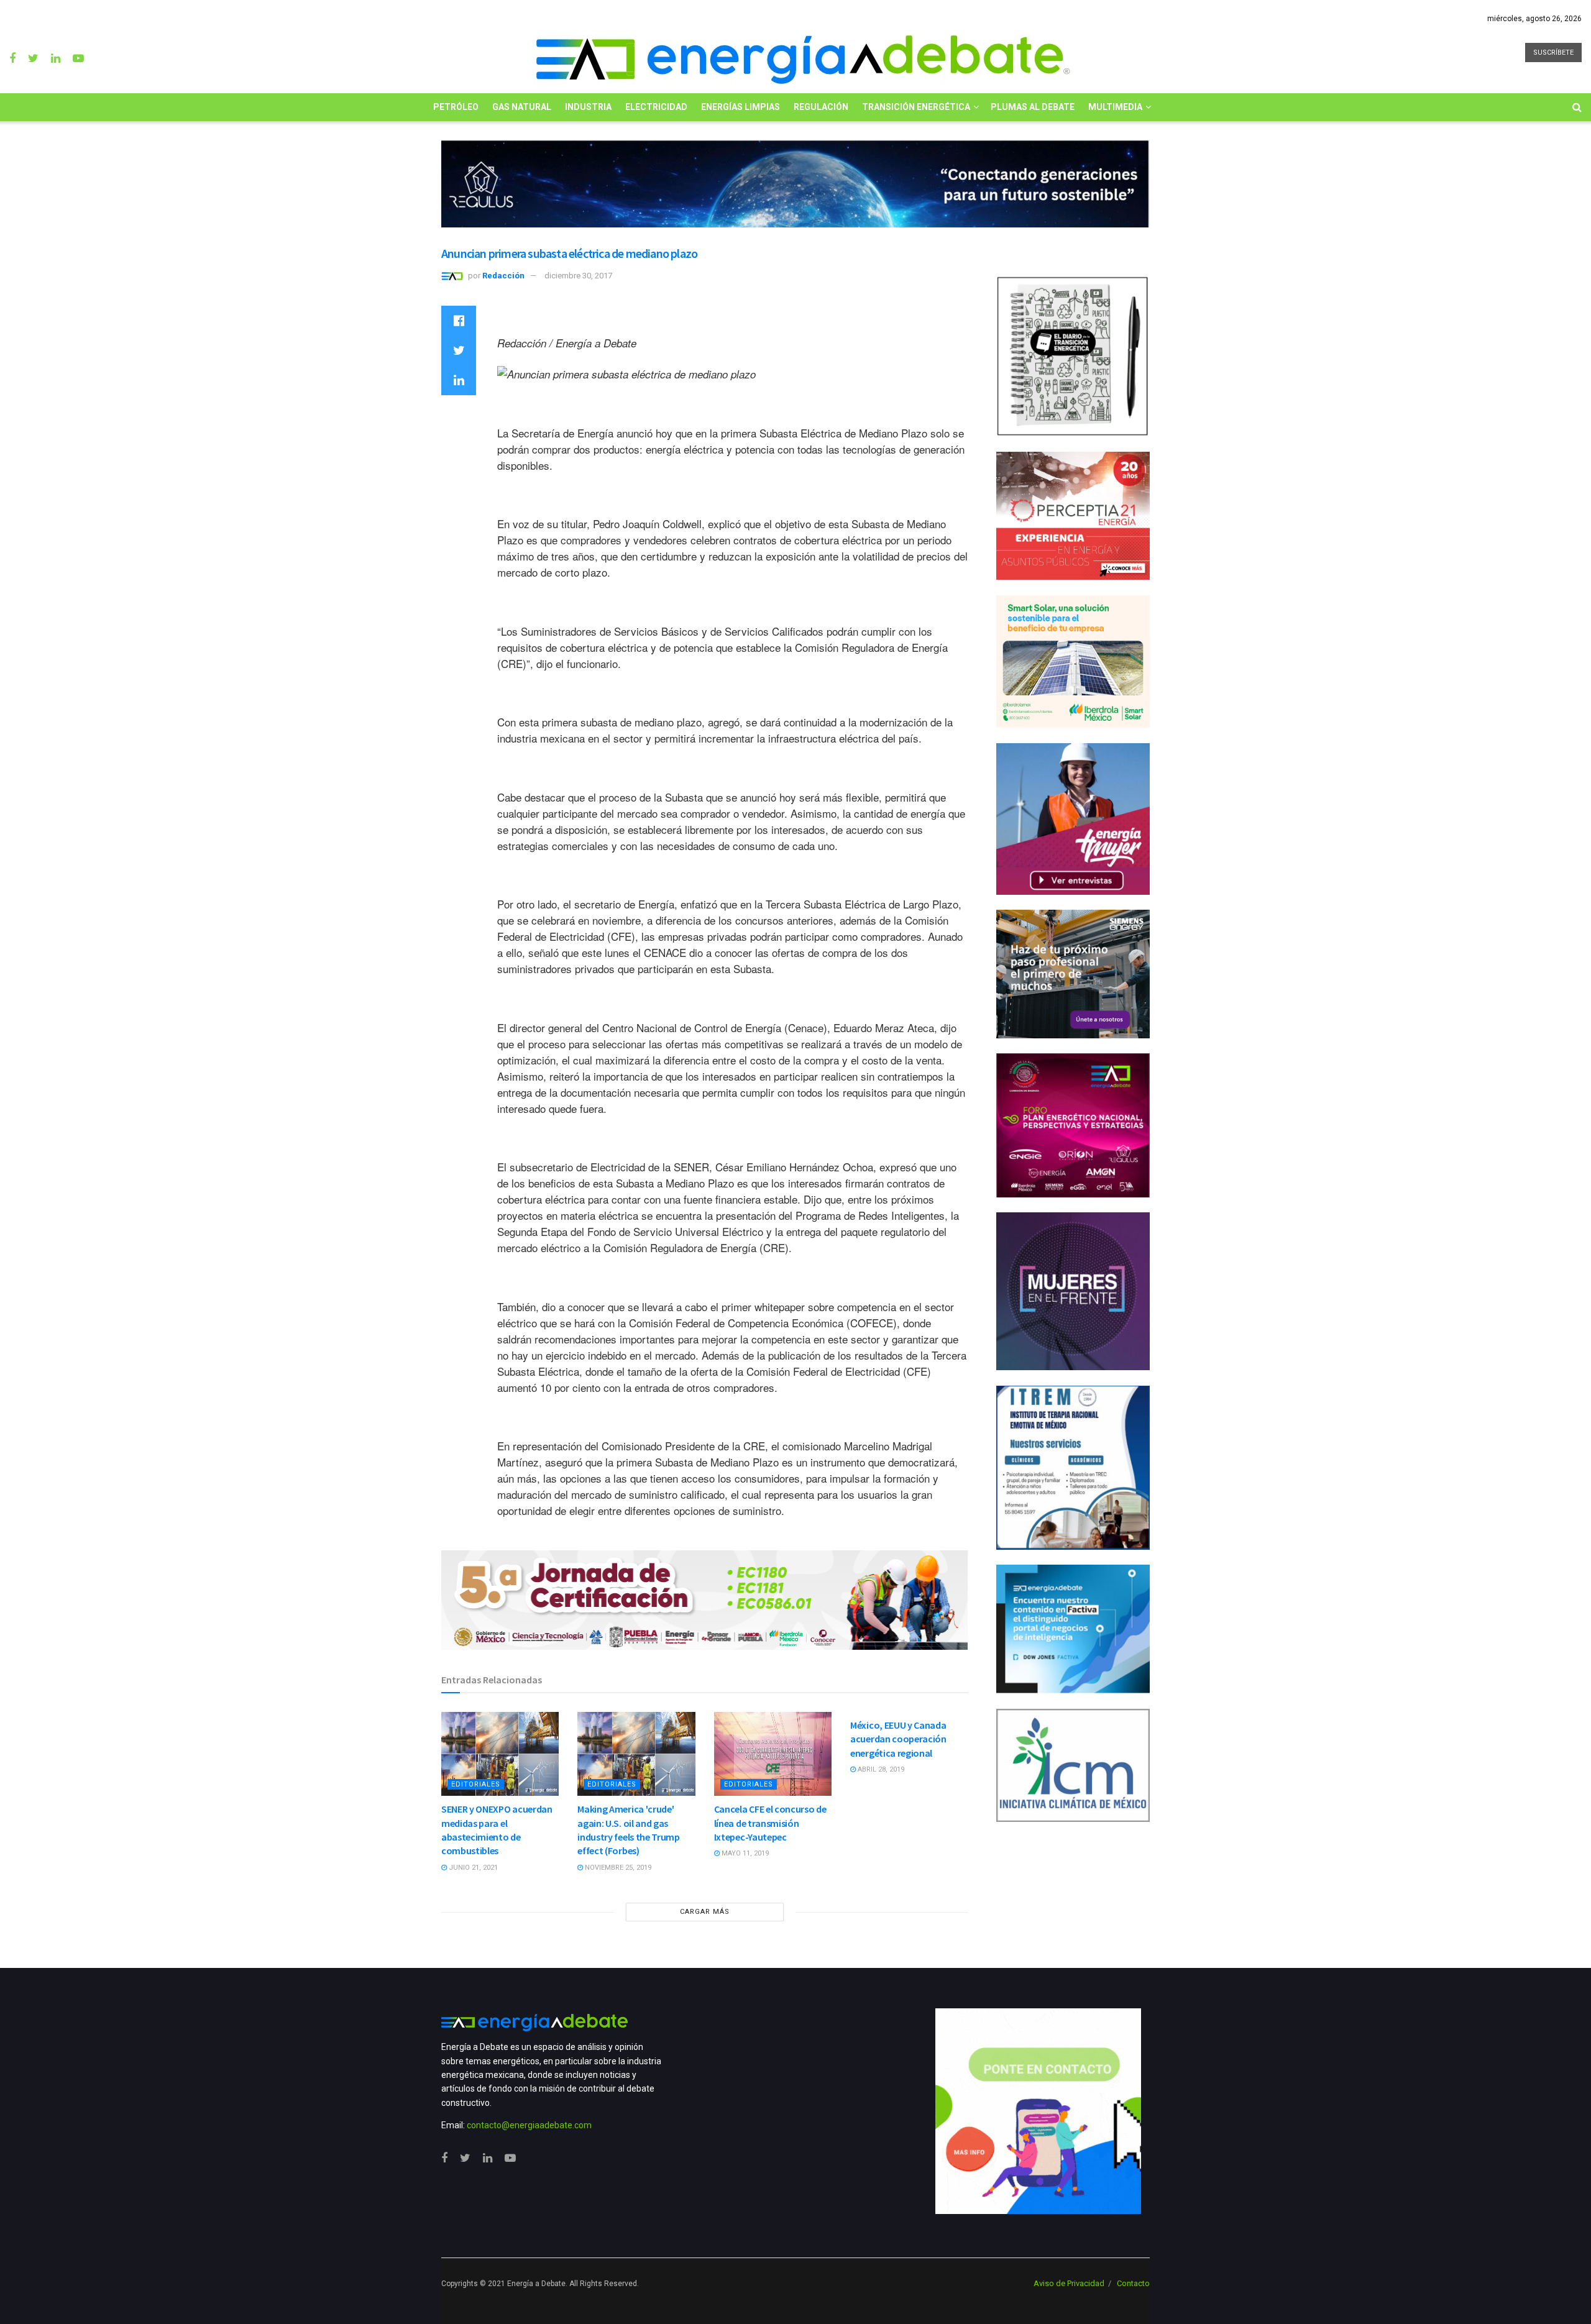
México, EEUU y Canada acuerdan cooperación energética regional (898, 1739)
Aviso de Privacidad (1069, 2283)
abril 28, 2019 (880, 1769)
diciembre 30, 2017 (578, 276)
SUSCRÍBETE (1553, 53)
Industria (588, 107)
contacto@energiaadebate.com (529, 2125)
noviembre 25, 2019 (617, 1868)
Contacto (1133, 2283)
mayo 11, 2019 (744, 1853)
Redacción (503, 276)
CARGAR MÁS (705, 1912)
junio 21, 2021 (472, 1868)
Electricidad (656, 107)
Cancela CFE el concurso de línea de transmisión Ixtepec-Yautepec (770, 1823)
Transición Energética (916, 107)
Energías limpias (740, 107)
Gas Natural (522, 107)
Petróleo (456, 107)
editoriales (476, 1784)
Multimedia (1115, 107)
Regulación (821, 107)
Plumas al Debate (1033, 107)
